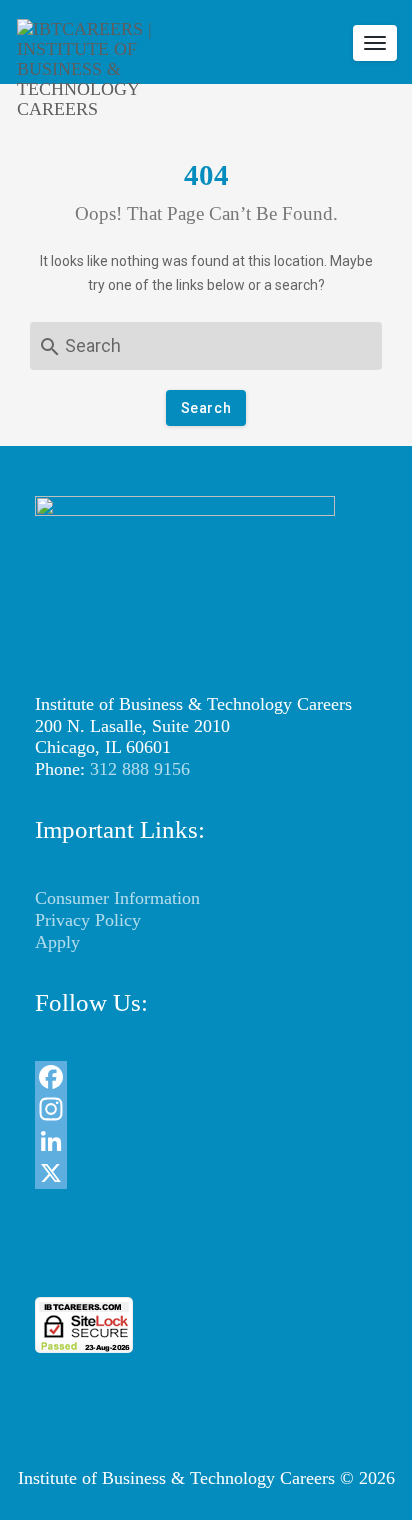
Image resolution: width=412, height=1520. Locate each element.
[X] (206, 1173)
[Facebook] (206, 1077)
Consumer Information (117, 898)
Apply (57, 942)
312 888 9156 (140, 769)
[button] (206, 1260)
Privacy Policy (88, 920)
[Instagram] (206, 1109)
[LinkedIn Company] (206, 1141)
